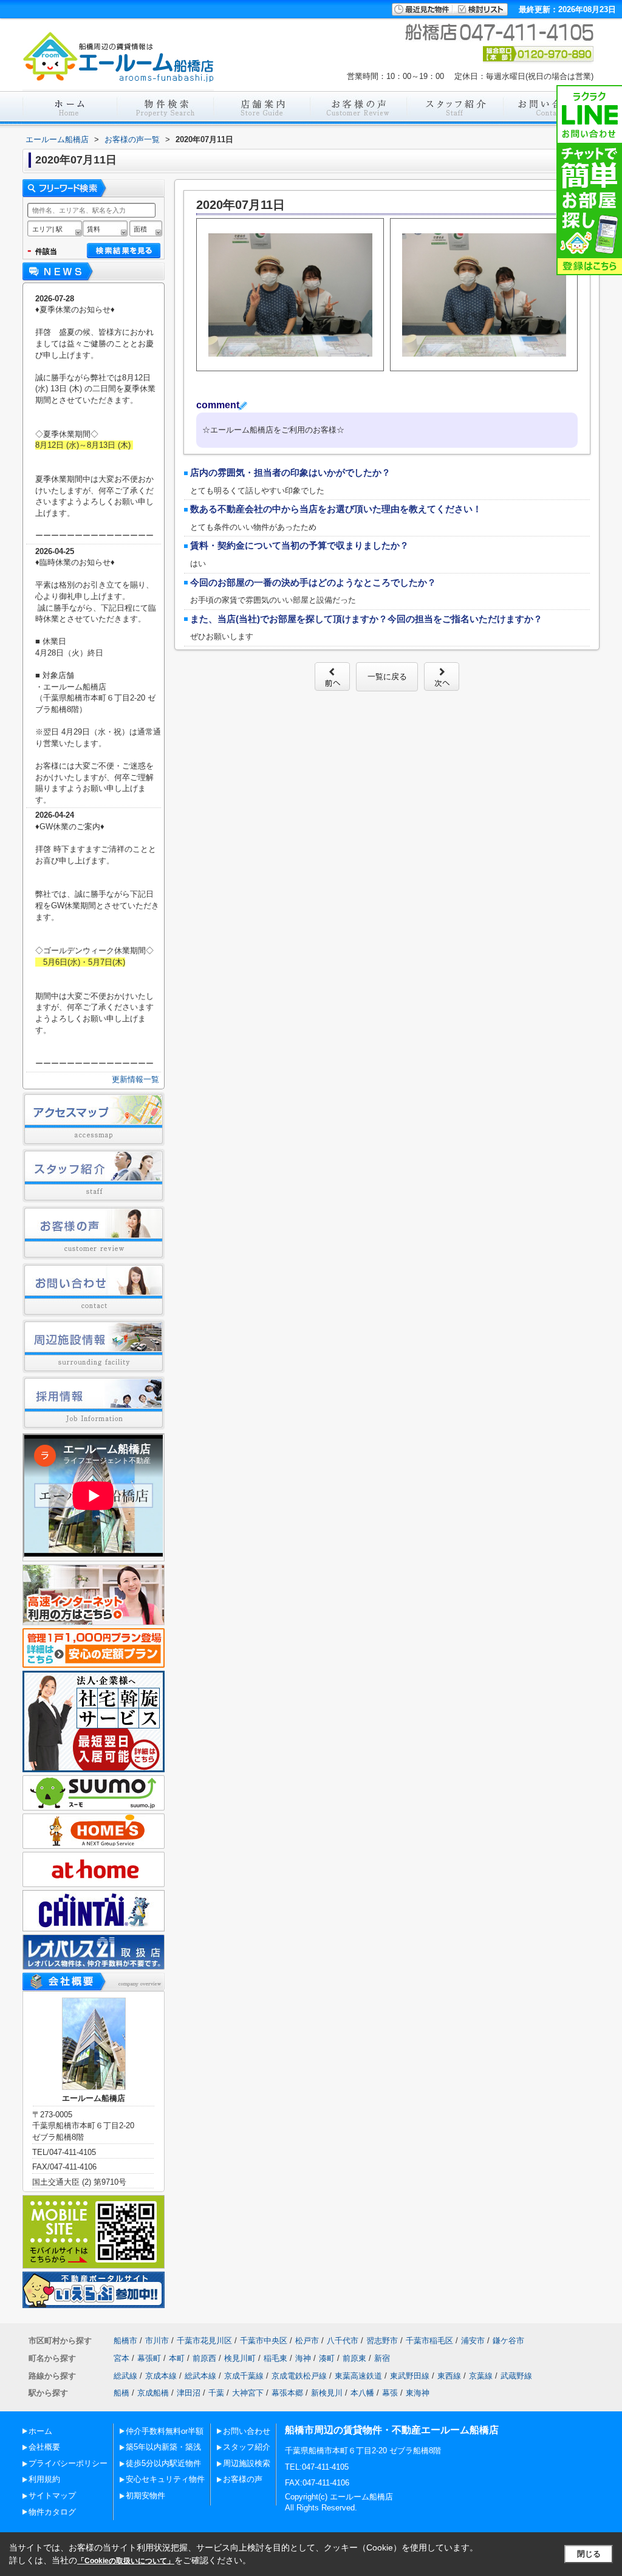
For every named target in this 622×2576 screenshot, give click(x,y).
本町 (177, 2358)
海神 (303, 2358)
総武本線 (200, 2376)
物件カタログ (52, 2512)
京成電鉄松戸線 (299, 2376)
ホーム (40, 2431)
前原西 (204, 2358)
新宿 (382, 2358)
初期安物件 (145, 2495)
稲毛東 (275, 2358)
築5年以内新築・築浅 (163, 2447)
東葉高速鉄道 (358, 2376)
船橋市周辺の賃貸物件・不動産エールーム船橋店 (392, 2430)
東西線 (449, 2376)
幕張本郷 (287, 2393)
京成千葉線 (244, 2376)
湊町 (327, 2358)
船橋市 (125, 2341)
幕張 (390, 2393)
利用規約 (44, 2479)
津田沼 (189, 2393)
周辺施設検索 (247, 2463)
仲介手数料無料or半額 (165, 2431)
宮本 (121, 2358)
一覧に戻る (387, 677)
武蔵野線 (516, 2376)
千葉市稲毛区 (429, 2341)
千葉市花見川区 (204, 2341)
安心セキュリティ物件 (165, 2479)
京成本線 (161, 2376)
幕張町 (149, 2358)
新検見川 (327, 2393)
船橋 (121, 2393)
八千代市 (343, 2341)
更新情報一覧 (135, 1079)
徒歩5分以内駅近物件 (163, 2463)
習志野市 (382, 2341)
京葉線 (481, 2376)
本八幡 (362, 2393)
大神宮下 (248, 2393)
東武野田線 (410, 2376)
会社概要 (44, 2447)
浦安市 (473, 2341)
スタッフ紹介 (247, 2447)
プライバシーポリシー (68, 2463)
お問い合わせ (247, 2431)
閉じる (589, 2554)
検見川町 (240, 2358)
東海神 (418, 2393)
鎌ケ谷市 (508, 2341)
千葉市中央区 (264, 2341)
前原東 (354, 2358)
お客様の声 (243, 2479)
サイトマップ (52, 2495)
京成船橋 (153, 2393)
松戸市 (307, 2341)
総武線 (125, 2376)
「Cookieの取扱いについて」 (126, 2561)
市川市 (157, 2341)
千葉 (216, 2393)
